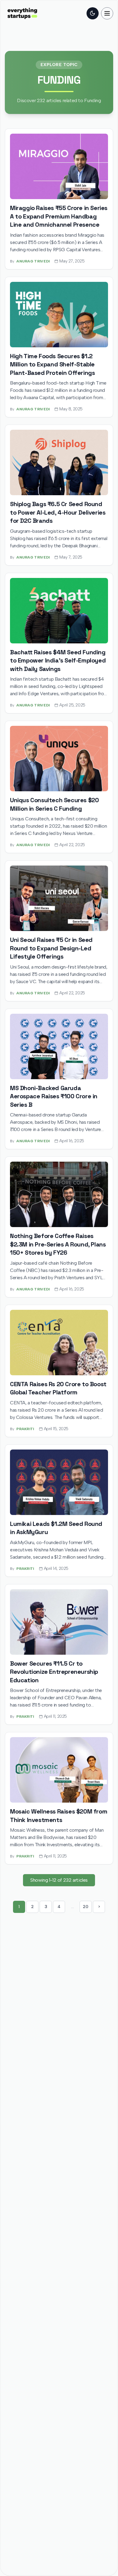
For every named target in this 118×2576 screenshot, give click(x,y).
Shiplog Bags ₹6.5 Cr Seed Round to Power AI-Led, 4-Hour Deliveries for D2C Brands (58, 512)
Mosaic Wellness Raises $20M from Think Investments (59, 1816)
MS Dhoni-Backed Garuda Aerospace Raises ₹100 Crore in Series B (54, 1096)
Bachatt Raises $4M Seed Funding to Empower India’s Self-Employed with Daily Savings (58, 661)
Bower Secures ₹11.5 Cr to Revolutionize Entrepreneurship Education (54, 1672)
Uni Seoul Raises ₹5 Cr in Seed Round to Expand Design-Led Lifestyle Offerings (51, 948)
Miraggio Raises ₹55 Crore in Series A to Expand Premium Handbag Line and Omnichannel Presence (59, 216)
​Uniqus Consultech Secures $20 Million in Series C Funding (54, 804)
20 (85, 1907)
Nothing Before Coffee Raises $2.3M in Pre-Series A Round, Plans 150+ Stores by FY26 (58, 1244)
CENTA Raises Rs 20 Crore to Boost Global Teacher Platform (58, 1388)
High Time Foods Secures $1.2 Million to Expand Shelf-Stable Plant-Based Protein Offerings (52, 364)
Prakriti (25, 1429)
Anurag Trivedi (33, 261)
